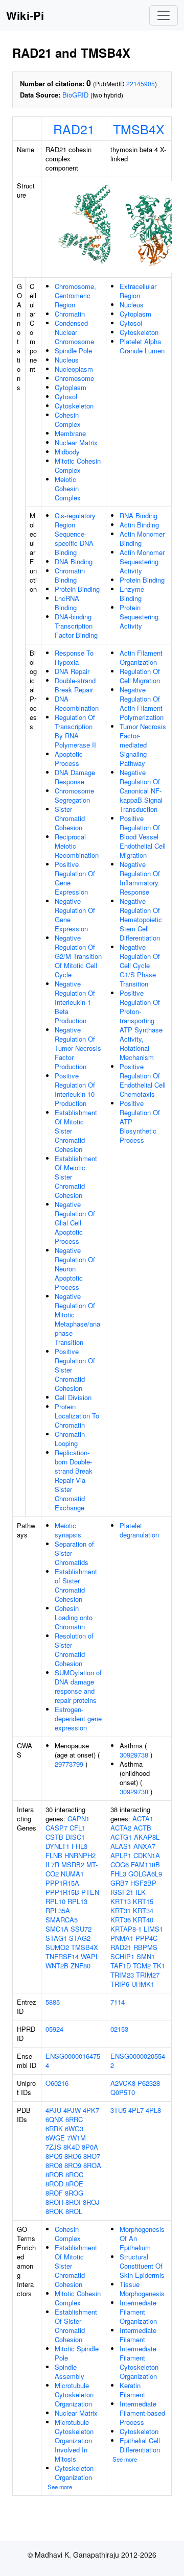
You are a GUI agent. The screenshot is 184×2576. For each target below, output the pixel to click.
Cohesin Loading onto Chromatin (74, 1617)
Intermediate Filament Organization (138, 2312)
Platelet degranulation (139, 1530)
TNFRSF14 (62, 1956)
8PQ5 (54, 2156)
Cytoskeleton (74, 406)
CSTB (54, 1837)
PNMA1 (122, 1938)
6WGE (55, 2138)
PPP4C (146, 1938)
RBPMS (145, 1947)
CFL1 (77, 1828)
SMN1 (146, 1956)
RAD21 (74, 129)
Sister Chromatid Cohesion (70, 818)
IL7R (52, 1864)
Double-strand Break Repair (75, 685)
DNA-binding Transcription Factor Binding (76, 626)
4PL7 (136, 2110)
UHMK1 (143, 1984)
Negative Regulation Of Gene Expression (75, 915)
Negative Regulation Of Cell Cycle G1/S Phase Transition (140, 965)
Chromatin (70, 314)
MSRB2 (73, 1864)
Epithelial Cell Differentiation (140, 2445)
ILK (141, 1892)
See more (60, 2487)
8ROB (54, 2174)
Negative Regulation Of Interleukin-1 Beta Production (75, 1002)
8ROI (73, 2202)
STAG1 (56, 1938)
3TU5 (118, 2110)
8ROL (74, 2211)
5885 (53, 2002)
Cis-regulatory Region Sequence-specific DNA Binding (75, 534)
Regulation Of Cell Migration (140, 676)
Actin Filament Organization (141, 657)
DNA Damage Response (75, 777)
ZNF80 (80, 1966)
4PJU (53, 2110)
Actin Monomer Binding (142, 538)
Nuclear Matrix (76, 442)
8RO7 (92, 2156)
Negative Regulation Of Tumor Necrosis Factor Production (78, 1048)
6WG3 (74, 2128)
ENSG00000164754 (73, 2061)
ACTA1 (143, 1819)
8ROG (74, 2193)
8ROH (54, 2202)
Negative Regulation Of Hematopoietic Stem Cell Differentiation (141, 919)
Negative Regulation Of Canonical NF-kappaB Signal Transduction (141, 791)
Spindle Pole (73, 351)
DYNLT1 (57, 1846)
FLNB (54, 1855)
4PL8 (153, 2110)
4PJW (72, 2110)
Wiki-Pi (25, 15)
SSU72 (81, 1929)
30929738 (134, 1755)
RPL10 (55, 1901)
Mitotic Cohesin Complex (78, 465)
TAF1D (121, 1966)
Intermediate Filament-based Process (142, 2413)
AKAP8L (147, 1837)
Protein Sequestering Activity (139, 617)
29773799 (69, 1764)
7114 (118, 2002)
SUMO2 (57, 1947)
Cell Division (73, 1397)
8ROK (54, 2211)
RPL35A (58, 1910)
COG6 (120, 1864)
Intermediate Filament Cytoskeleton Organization (139, 2362)
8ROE (74, 2184)
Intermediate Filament (138, 2335)
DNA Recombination (77, 703)
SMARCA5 (62, 1920)
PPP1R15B (62, 1892)
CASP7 (56, 1828)
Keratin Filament (132, 2390)
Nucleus (67, 360)
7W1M (76, 2138)
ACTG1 (121, 1837)
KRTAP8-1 (126, 1929)
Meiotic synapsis (68, 1530)
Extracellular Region (138, 291)
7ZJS (53, 2147)
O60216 (57, 2083)
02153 (119, 2029)
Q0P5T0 (123, 2092)
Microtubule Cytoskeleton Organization (74, 2394)
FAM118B (145, 1864)
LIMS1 (153, 1929)
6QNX (54, 2119)
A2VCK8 (123, 2083)
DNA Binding (74, 561)
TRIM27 (148, 1975)
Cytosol (66, 396)
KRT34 (143, 1910)
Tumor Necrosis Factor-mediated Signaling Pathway (143, 745)
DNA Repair (72, 671)
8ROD (54, 2184)
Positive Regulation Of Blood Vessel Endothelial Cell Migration (143, 837)
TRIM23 (122, 1975)
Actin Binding (139, 525)
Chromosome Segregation (74, 795)
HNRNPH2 (80, 1855)
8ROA (92, 2165)
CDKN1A (147, 1855)
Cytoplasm (71, 387)
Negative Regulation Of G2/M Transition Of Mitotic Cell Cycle (78, 956)
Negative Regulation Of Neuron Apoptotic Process (75, 1269)
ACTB (142, 1828)
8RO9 (73, 2165)
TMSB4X (139, 129)
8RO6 (73, 2156)
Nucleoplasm (74, 369)
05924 (54, 2029)
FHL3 (79, 1846)
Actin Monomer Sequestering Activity (142, 561)
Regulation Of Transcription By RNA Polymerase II (75, 731)
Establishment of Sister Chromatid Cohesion (76, 1585)
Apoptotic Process (69, 759)
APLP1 (121, 1855)
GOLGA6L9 (145, 1874)
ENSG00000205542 (138, 2061)
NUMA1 (72, 1874)
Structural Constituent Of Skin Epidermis (142, 2266)
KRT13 (121, 1901)
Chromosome (74, 378)
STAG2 (80, 1938)
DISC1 (75, 1837)
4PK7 (91, 2110)
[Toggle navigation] (164, 15)
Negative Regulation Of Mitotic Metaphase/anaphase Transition (77, 1319)
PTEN (90, 1892)
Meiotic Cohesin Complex (68, 488)
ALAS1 (121, 1846)
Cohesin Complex (68, 419)
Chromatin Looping (70, 1439)
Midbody (67, 452)
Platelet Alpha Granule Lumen (142, 346)
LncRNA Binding (67, 603)
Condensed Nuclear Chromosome (74, 332)
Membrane (70, 433)
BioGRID (75, 95)
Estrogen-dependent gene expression (78, 1718)
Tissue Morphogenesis (142, 2289)
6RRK (54, 2128)
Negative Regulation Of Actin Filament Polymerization (142, 703)
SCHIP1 (122, 1956)
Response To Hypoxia (74, 657)
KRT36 (121, 1920)
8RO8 (54, 2165)
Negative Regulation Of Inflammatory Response (140, 878)
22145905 (141, 83)
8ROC (74, 2174)
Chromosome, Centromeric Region (75, 295)
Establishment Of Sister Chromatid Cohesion (76, 2326)
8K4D (72, 2147)
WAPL (90, 1956)
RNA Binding (139, 515)
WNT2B (57, 1966)
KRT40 (143, 1920)
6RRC (74, 2119)
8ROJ (91, 2202)
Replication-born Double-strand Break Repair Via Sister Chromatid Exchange (74, 1480)
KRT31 (121, 1910)
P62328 (149, 2083)
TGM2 (142, 1966)
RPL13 (77, 1901)
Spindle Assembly (70, 2372)
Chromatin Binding (70, 575)
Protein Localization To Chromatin (77, 1416)
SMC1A (57, 1929)
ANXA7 (144, 1846)
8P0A (90, 2147)
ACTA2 (121, 1828)
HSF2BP (143, 1883)
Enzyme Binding (132, 594)
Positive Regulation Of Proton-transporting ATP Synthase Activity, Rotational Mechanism (141, 1025)
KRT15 (143, 1901)
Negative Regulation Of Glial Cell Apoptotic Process (75, 1223)
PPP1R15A (62, 1883)
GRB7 (119, 1883)
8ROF (54, 2193)
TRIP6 (120, 1984)
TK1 (159, 1966)
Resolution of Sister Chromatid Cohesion (74, 1650)
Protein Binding (77, 589)
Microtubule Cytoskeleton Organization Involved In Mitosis (74, 2440)
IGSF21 (122, 1892)
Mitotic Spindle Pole (77, 2353)
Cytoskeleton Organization (74, 2473)
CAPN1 (78, 1819)
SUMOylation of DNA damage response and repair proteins (78, 1686)
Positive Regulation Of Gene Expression (75, 878)
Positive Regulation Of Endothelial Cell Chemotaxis (143, 1080)
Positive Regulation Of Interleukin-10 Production (75, 1089)
